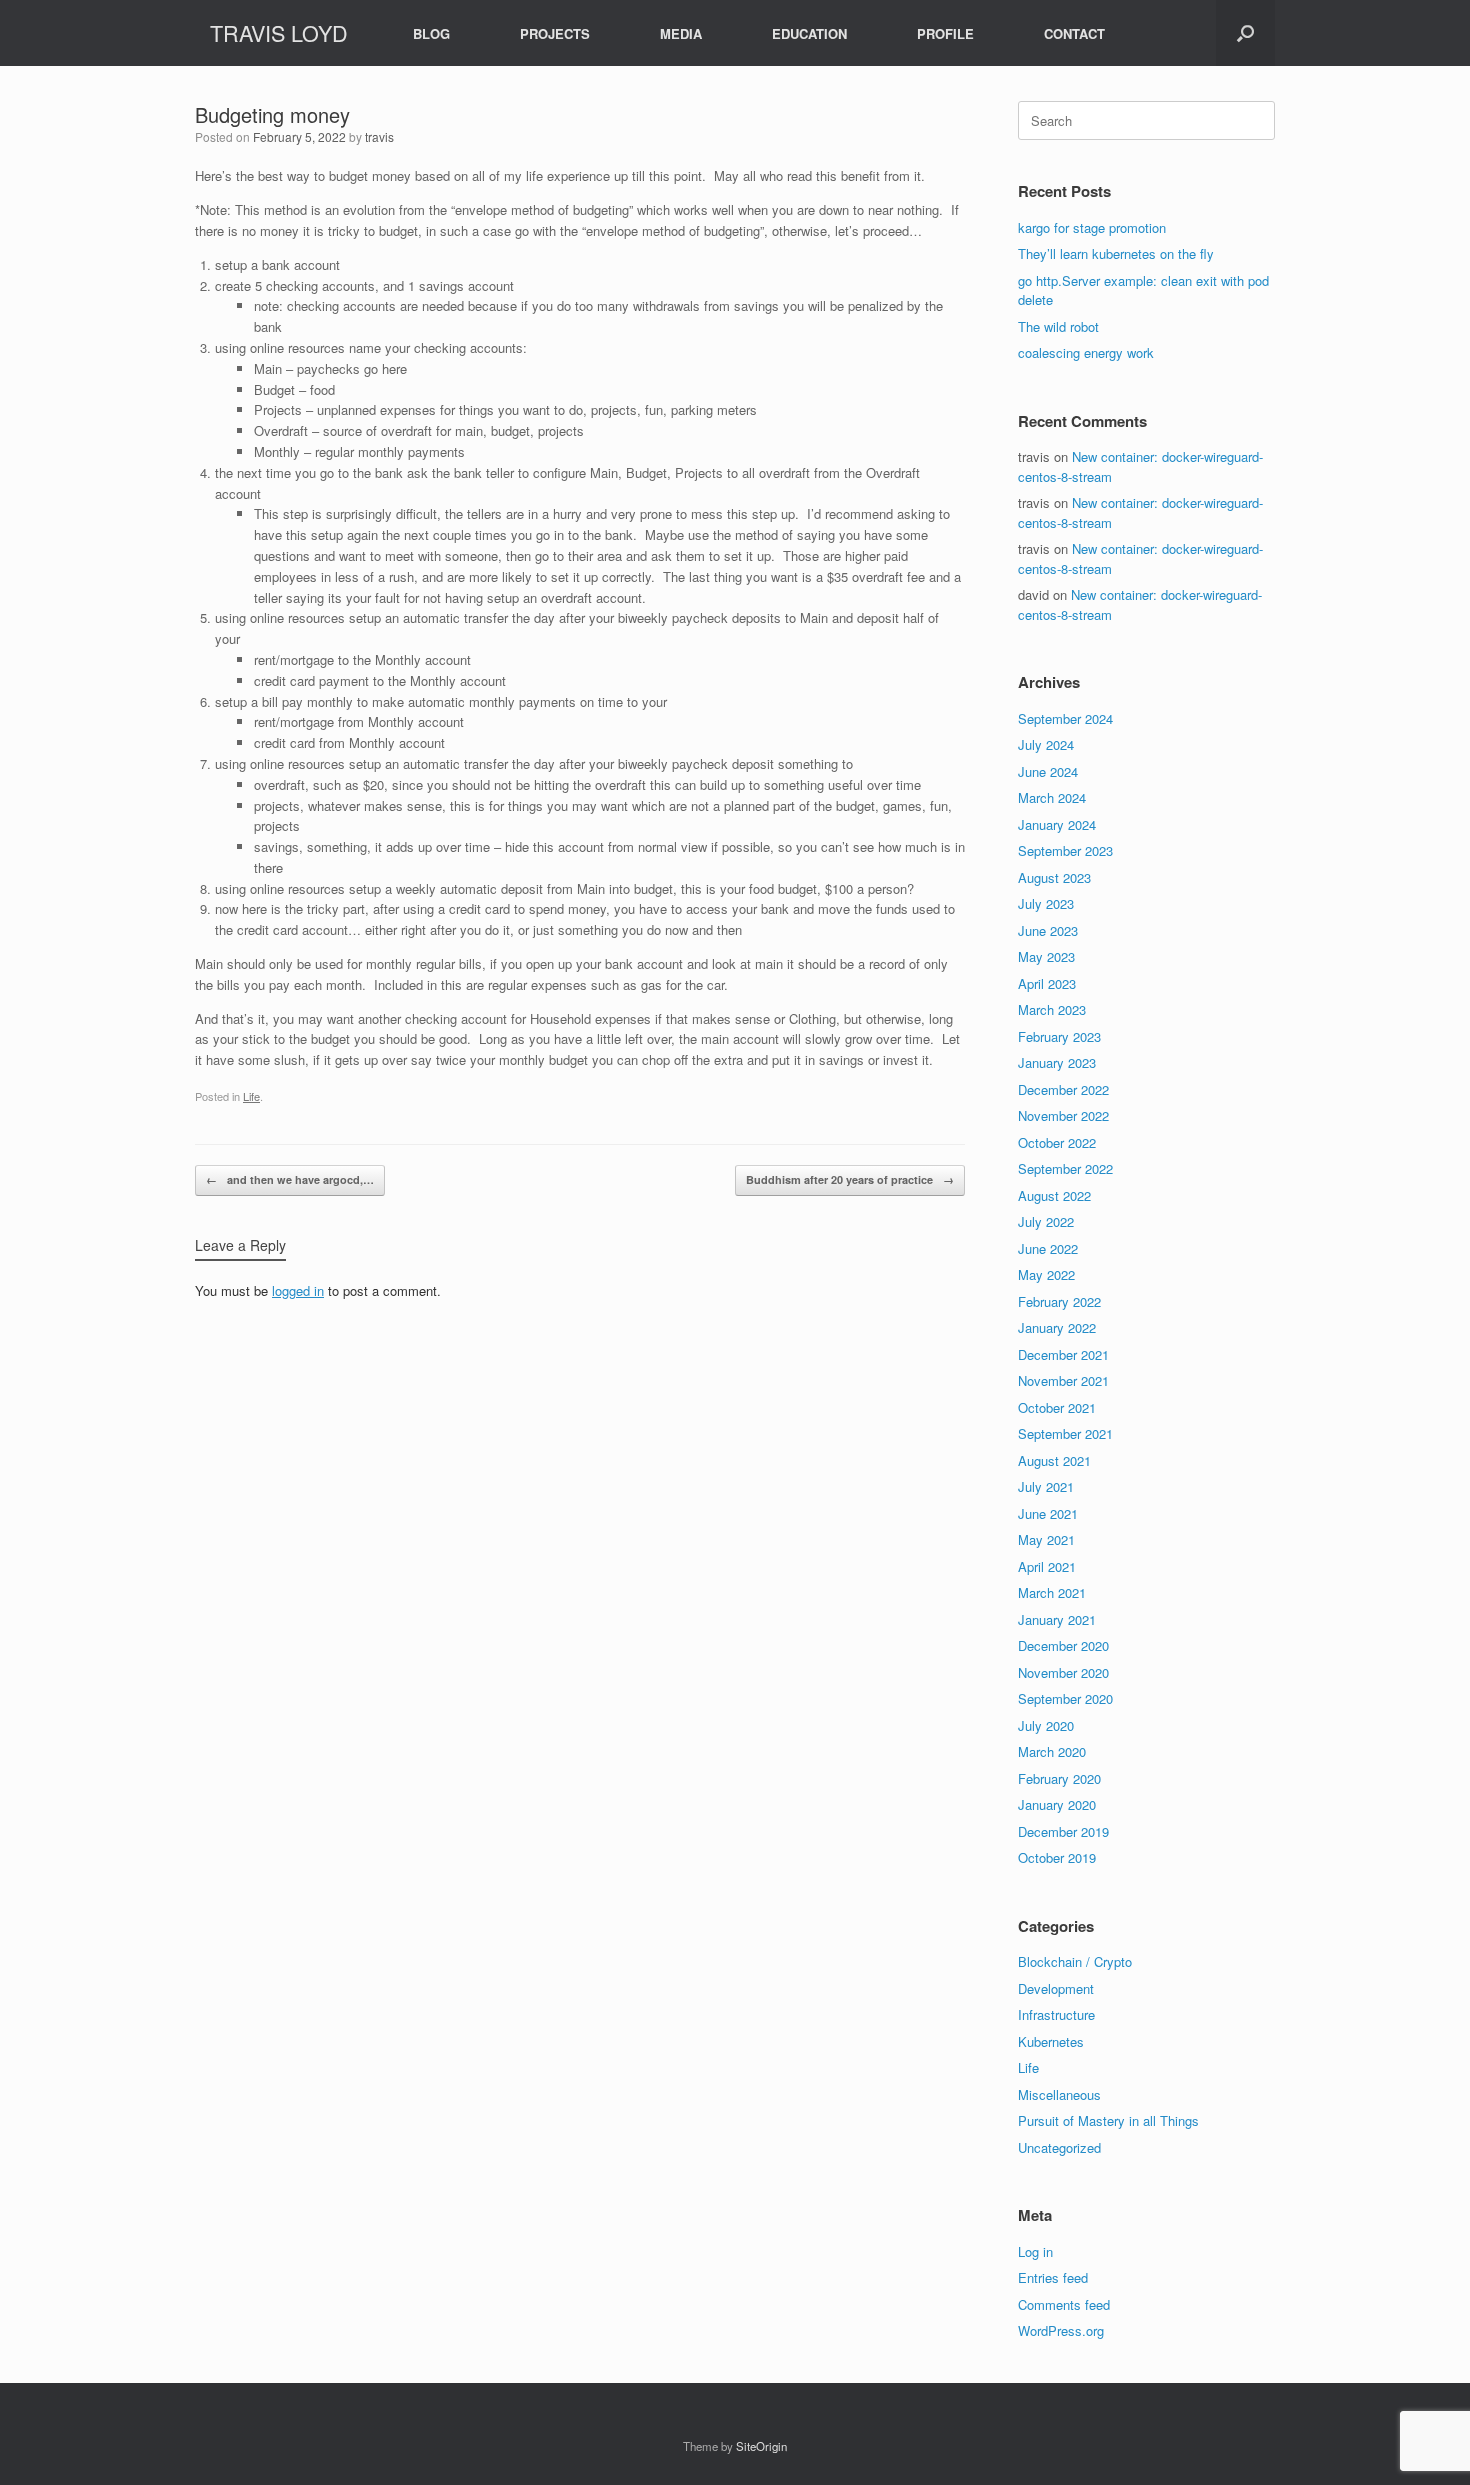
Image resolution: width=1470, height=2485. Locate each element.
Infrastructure (1056, 2014)
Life (251, 1096)
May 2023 (1046, 956)
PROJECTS (555, 33)
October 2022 (1057, 1142)
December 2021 (1063, 1354)
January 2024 (1057, 824)
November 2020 (1063, 1672)
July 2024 (1046, 744)
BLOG (431, 33)
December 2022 (1063, 1089)
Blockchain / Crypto (1075, 1961)
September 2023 (1065, 850)
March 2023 (1052, 1009)
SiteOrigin (761, 2446)
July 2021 (1046, 1486)
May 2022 (1046, 1274)
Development (1056, 1988)
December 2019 (1063, 1831)
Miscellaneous (1059, 2094)
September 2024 (1065, 718)
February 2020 (1059, 1778)
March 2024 (1052, 797)
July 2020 (1046, 1725)
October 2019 (1057, 1857)
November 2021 (1063, 1380)
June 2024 (1048, 771)
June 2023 (1048, 930)
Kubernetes (1051, 2041)
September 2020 (1065, 1698)
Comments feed (1064, 2304)
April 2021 (1047, 1566)
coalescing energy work (1086, 352)
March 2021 (1052, 1592)
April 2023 (1047, 983)
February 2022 (1059, 1301)
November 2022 (1063, 1115)
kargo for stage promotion (1092, 227)
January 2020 (1057, 1804)
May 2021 (1046, 1539)
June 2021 (1048, 1513)
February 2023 (1059, 1036)
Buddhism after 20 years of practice (850, 1179)
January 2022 (1057, 1327)
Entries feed (1053, 2277)
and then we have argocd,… (290, 1179)
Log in (1035, 2251)
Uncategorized (1059, 2147)
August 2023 (1054, 877)
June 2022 (1048, 1248)
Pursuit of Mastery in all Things (1108, 2120)
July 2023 (1046, 903)
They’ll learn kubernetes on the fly (1116, 253)
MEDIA (681, 33)
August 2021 (1054, 1460)
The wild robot (1058, 326)
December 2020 (1063, 1645)
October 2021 (1057, 1407)
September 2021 (1065, 1433)
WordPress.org (1061, 2330)
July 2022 (1046, 1221)
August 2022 (1054, 1195)
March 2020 (1052, 1751)
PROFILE (945, 33)
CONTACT (1074, 33)
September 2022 (1065, 1168)
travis (379, 136)
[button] (1245, 33)
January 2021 (1057, 1619)
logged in (298, 1290)
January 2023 (1057, 1062)
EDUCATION (809, 33)
